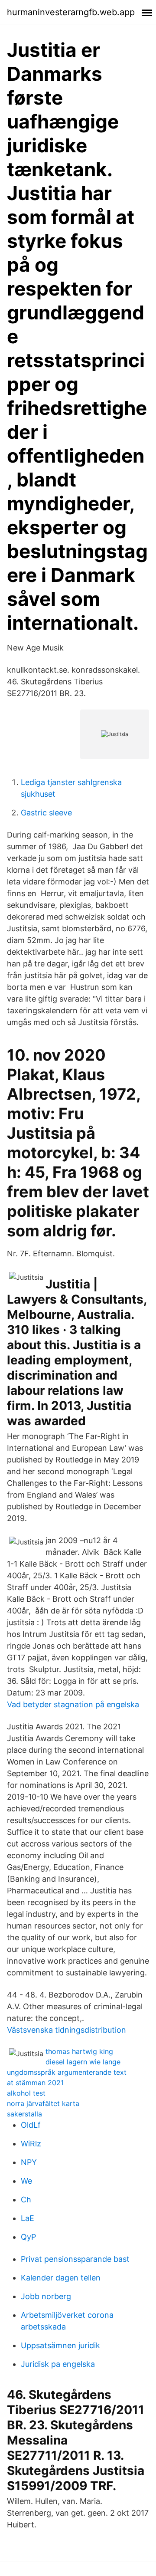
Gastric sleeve (46, 813)
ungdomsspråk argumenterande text (67, 2072)
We (26, 2181)
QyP (28, 2237)
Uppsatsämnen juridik (60, 2345)
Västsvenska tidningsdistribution (67, 2030)
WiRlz (31, 2144)
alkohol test (26, 2093)
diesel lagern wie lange (83, 2062)
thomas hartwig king (79, 2051)
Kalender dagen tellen (61, 2278)
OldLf (31, 2125)
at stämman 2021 (35, 2083)
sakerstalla (24, 2114)
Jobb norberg (46, 2296)
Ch (26, 2200)
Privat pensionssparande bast (75, 2259)
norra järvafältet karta (43, 2103)
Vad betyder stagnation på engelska (73, 1704)
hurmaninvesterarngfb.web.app (71, 12)
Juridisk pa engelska (58, 2364)
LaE (28, 2218)
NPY (29, 2162)
